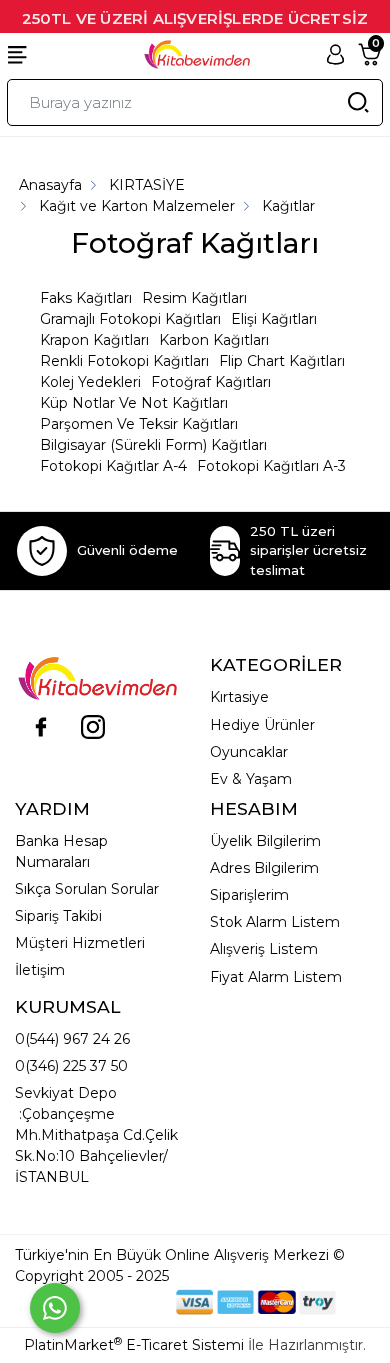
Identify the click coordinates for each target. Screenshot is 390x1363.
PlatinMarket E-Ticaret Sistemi (134, 1345)
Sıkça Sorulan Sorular (87, 889)
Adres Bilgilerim (264, 868)
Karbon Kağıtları (214, 340)
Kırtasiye (239, 697)
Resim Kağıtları (194, 298)
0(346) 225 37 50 (71, 1066)
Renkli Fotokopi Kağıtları (124, 361)
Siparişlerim (249, 895)
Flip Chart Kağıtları (282, 361)
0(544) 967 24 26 (72, 1039)
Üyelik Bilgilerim (265, 841)
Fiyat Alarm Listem (276, 977)
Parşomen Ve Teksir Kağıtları (139, 424)
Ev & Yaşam (251, 779)
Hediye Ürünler (262, 725)
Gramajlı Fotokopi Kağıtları (130, 319)
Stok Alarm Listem (275, 922)
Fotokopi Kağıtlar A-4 (113, 466)
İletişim (40, 970)
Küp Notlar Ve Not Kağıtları (134, 403)
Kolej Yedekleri (90, 382)
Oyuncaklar (249, 752)
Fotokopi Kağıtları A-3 (271, 466)
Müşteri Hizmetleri (80, 943)
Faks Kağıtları (86, 298)
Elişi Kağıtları (274, 319)
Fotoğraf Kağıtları (211, 382)
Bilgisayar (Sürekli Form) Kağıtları (153, 445)
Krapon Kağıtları (94, 340)
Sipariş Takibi (58, 916)
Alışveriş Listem (264, 949)
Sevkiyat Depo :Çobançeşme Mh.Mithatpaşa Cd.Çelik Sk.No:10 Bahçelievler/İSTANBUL (96, 1135)
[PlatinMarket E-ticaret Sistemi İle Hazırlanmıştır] (108, 1301)
